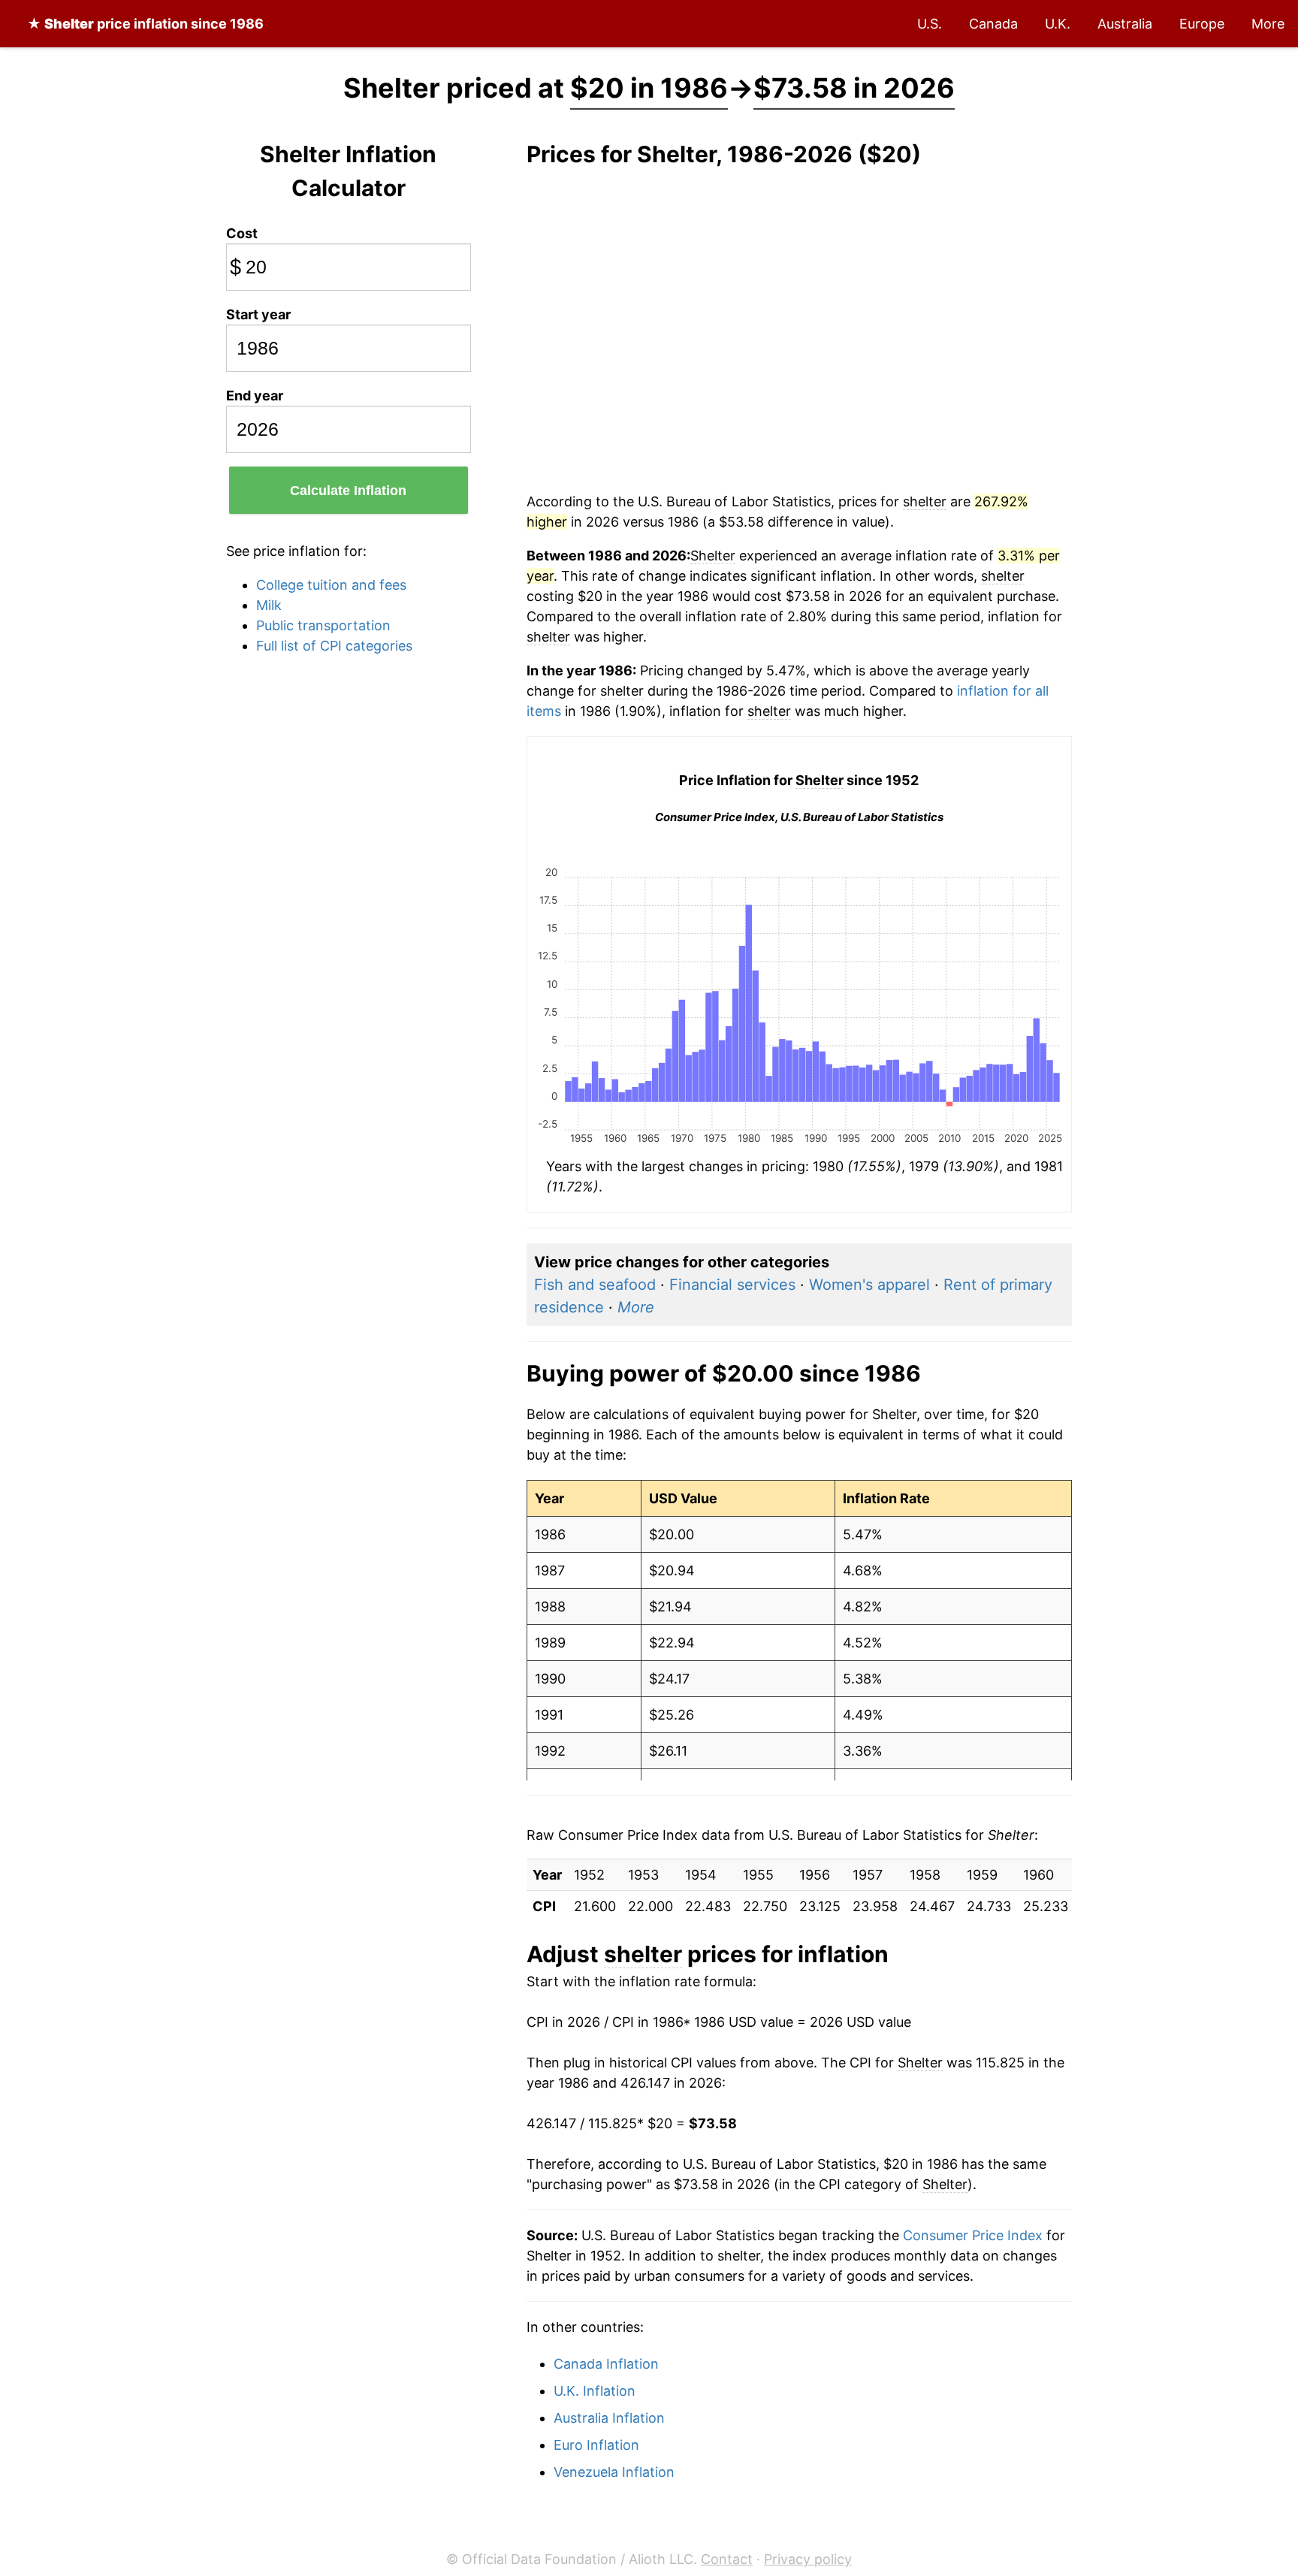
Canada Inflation (606, 2364)
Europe (1202, 24)
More (1268, 24)
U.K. (1058, 24)
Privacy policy (808, 2559)
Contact (727, 2559)
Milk (269, 605)
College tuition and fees (331, 585)
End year (255, 396)
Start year (258, 314)
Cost (242, 233)
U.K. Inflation (595, 2391)
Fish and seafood (595, 1285)
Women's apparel (869, 1285)
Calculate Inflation (348, 491)
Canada (993, 24)
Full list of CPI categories (334, 646)
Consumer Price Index (973, 2235)
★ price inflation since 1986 (145, 24)
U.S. (930, 24)
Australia (1125, 24)
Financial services (732, 1285)
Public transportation (323, 625)
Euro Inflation (596, 2445)
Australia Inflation (609, 2418)
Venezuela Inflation (614, 2472)
